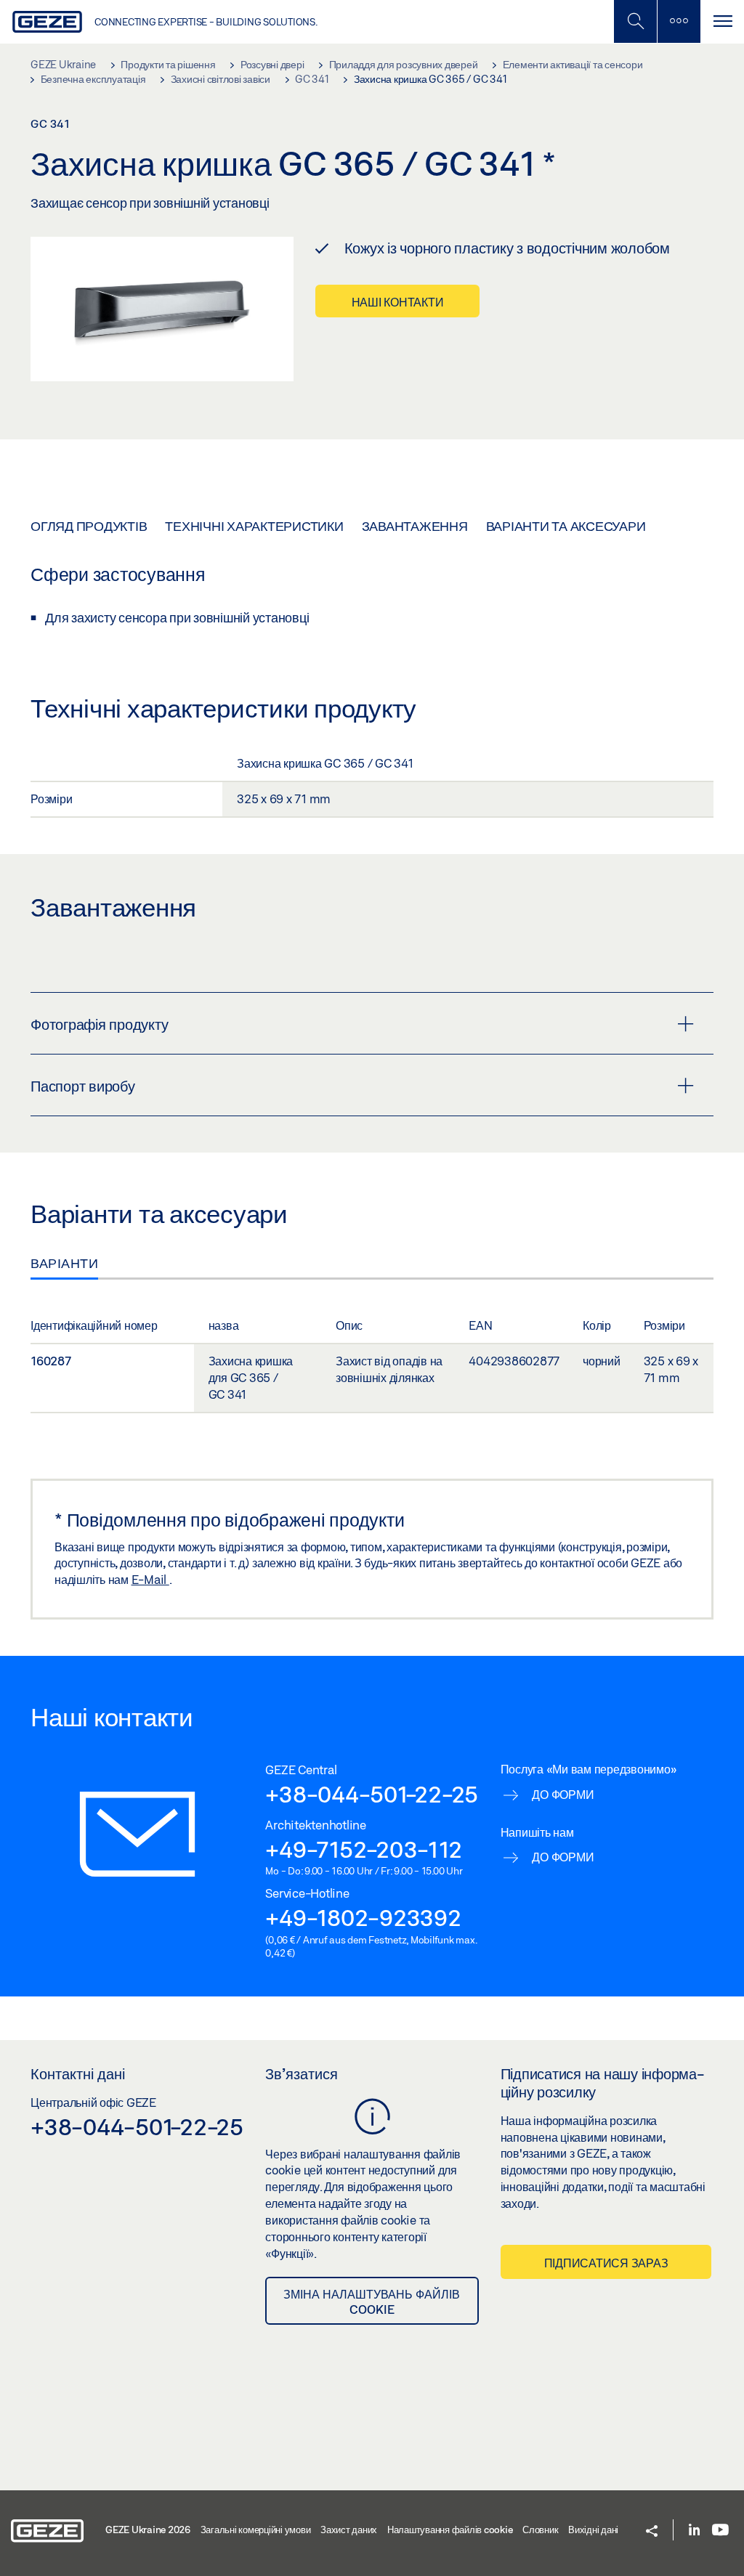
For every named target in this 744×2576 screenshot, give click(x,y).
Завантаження (415, 526)
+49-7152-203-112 (363, 1849)
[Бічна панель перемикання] (679, 21)
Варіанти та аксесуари (566, 526)
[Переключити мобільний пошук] (635, 21)
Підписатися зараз (606, 2263)
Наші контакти (398, 302)
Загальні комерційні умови (256, 2530)
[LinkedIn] (694, 2531)
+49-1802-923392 (363, 1917)
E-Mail (150, 1579)
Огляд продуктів (89, 526)
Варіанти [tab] (64, 1263)
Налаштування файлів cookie (450, 2530)
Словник (540, 2530)
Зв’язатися (302, 2073)
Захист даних (349, 2530)
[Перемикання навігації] (722, 21)
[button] (652, 2532)
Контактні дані (78, 2073)
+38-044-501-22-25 (372, 1794)
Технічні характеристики (254, 526)
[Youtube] (720, 2531)
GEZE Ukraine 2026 (148, 2530)
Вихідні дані (593, 2530)
